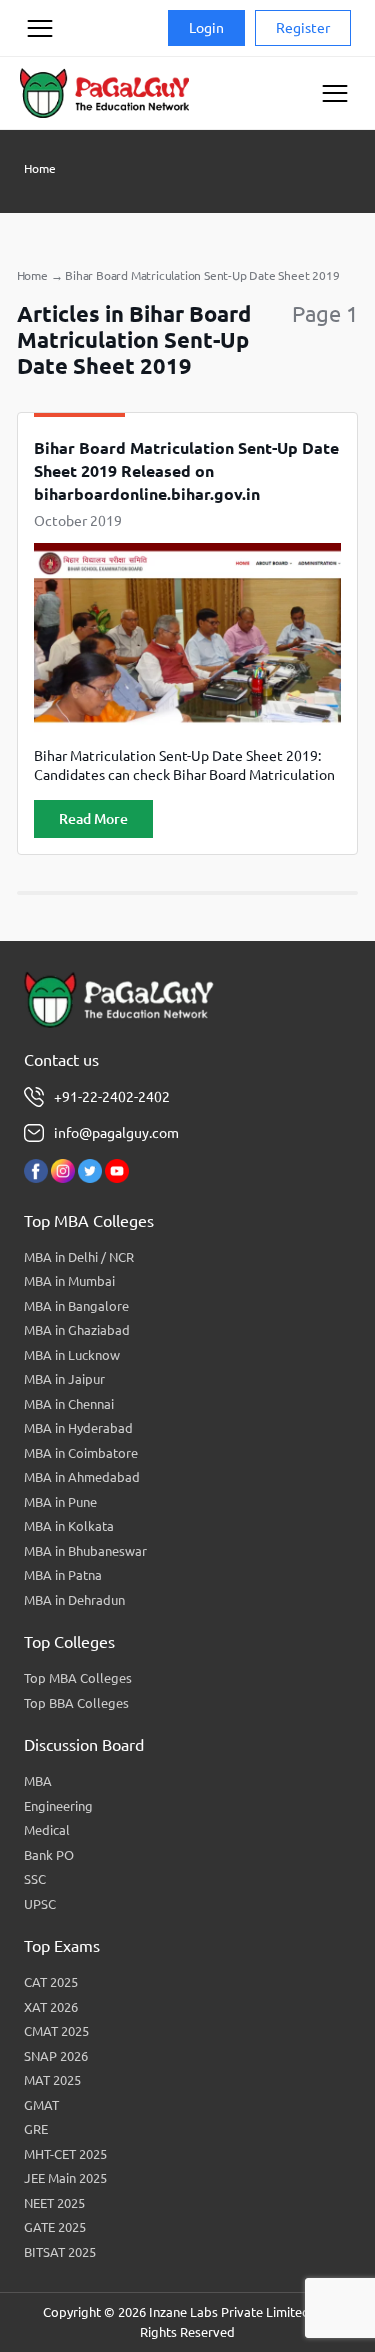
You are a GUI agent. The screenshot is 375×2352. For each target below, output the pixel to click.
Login (206, 28)
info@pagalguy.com (116, 1133)
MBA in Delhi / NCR (79, 1257)
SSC (35, 1879)
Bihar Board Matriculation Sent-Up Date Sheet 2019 (202, 275)
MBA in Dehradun (74, 1600)
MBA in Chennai (69, 1404)
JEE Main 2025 (65, 2178)
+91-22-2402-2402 (112, 1097)
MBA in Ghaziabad (77, 1330)
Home (40, 168)
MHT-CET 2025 (65, 2154)
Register (303, 28)
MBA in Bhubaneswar (85, 1551)
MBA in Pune (60, 1502)
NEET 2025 (54, 2203)
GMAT (41, 2105)
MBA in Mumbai (69, 1281)
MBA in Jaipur (64, 1379)
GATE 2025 (55, 2227)
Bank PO (49, 1855)
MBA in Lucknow (72, 1355)
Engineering (58, 1806)
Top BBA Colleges (76, 1703)
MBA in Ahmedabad (82, 1477)
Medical (47, 1830)
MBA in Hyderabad (78, 1428)
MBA (38, 1781)
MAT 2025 (52, 2080)
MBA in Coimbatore (81, 1453)
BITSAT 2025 (60, 2252)
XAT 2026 (51, 2007)
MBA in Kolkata (69, 1526)
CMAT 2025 (56, 2031)
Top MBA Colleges (78, 1678)
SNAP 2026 (56, 2056)
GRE (36, 2129)
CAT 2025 (51, 1982)
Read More (93, 819)
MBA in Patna (63, 1575)
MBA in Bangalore (76, 1306)
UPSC (40, 1904)
